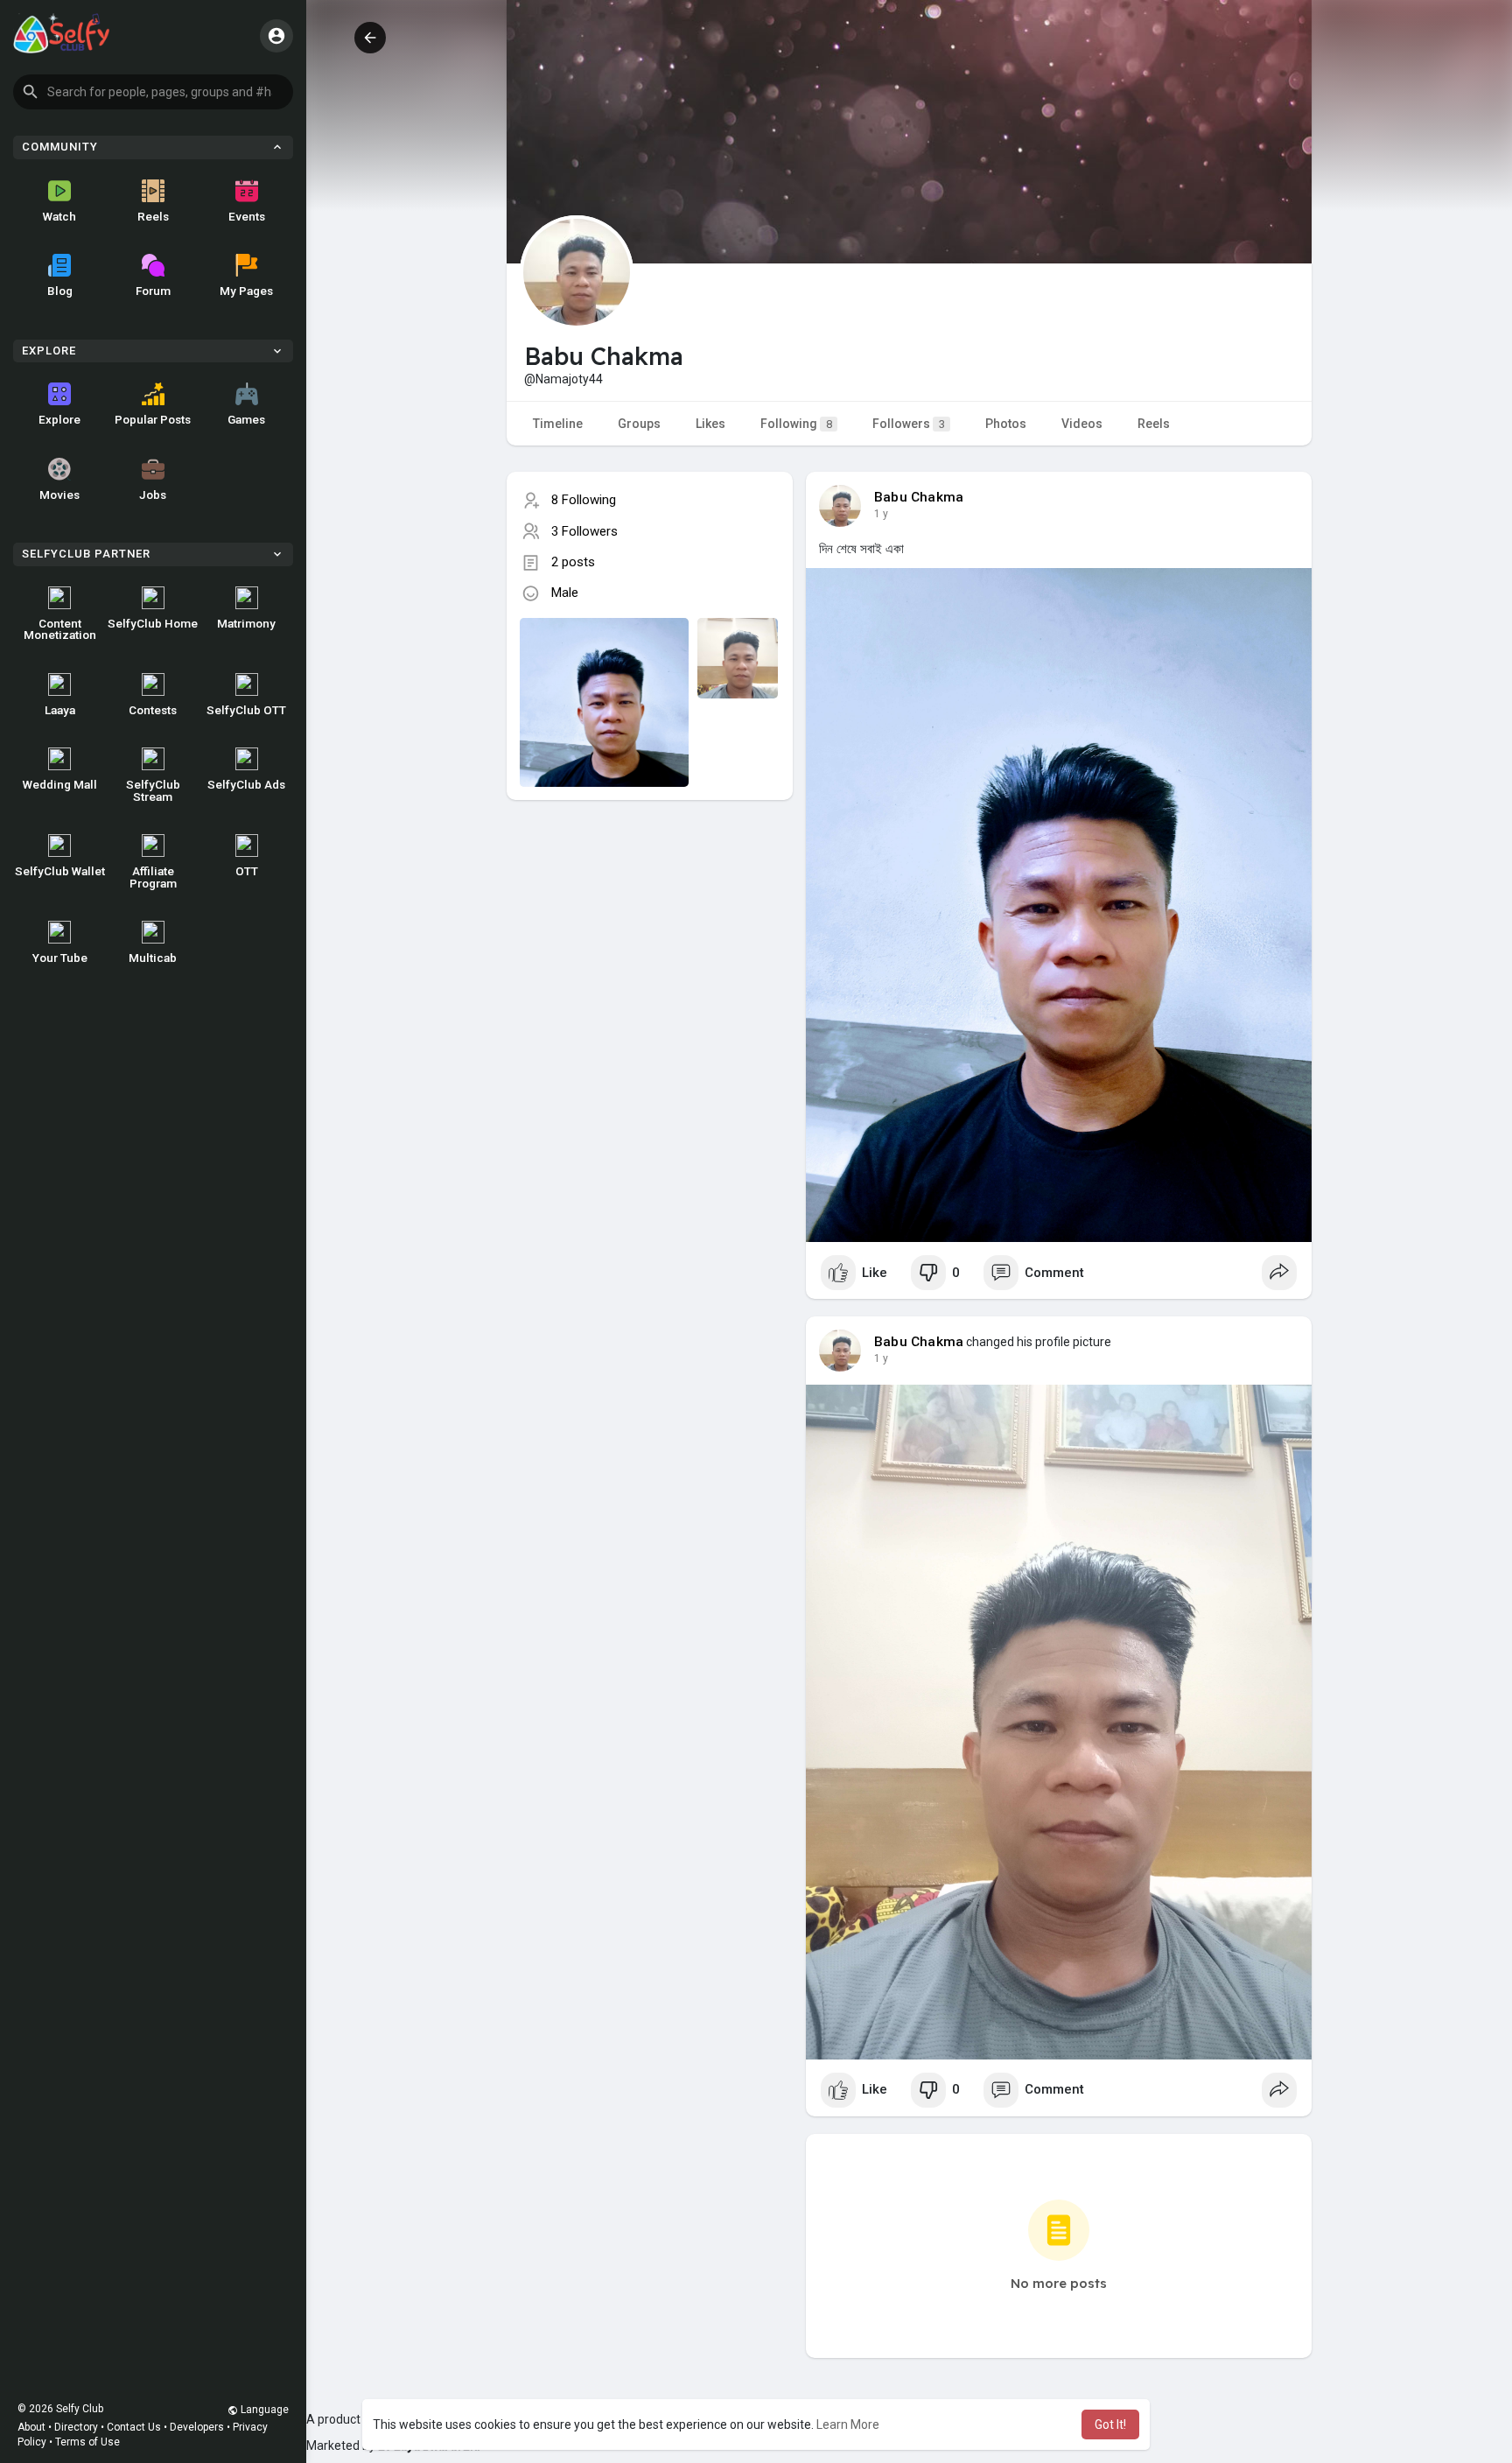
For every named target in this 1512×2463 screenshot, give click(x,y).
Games (246, 419)
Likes (710, 424)
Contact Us (134, 2427)
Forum (153, 291)
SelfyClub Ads (246, 784)
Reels (153, 216)
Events (247, 216)
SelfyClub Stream (153, 790)
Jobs (153, 495)
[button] (153, 92)
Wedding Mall (60, 784)
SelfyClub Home (153, 623)
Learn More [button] (848, 2424)
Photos (1006, 424)
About (31, 2427)
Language (263, 2410)
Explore (59, 419)
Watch (59, 216)
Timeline (558, 424)
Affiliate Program (153, 877)
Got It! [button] (1110, 2424)
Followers (909, 424)
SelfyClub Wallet (60, 871)
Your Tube (60, 958)
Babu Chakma (919, 497)
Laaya (60, 710)
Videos (1082, 424)
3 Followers (584, 531)
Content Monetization (60, 629)
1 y (881, 514)
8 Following (584, 500)
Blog (60, 291)
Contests (153, 710)
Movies (59, 495)
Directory (76, 2427)
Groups (639, 424)
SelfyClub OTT (246, 710)
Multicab (153, 958)
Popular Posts (153, 419)
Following (796, 424)
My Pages (246, 291)
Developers (197, 2427)
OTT (247, 871)
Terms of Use (87, 2442)
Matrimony (246, 623)
